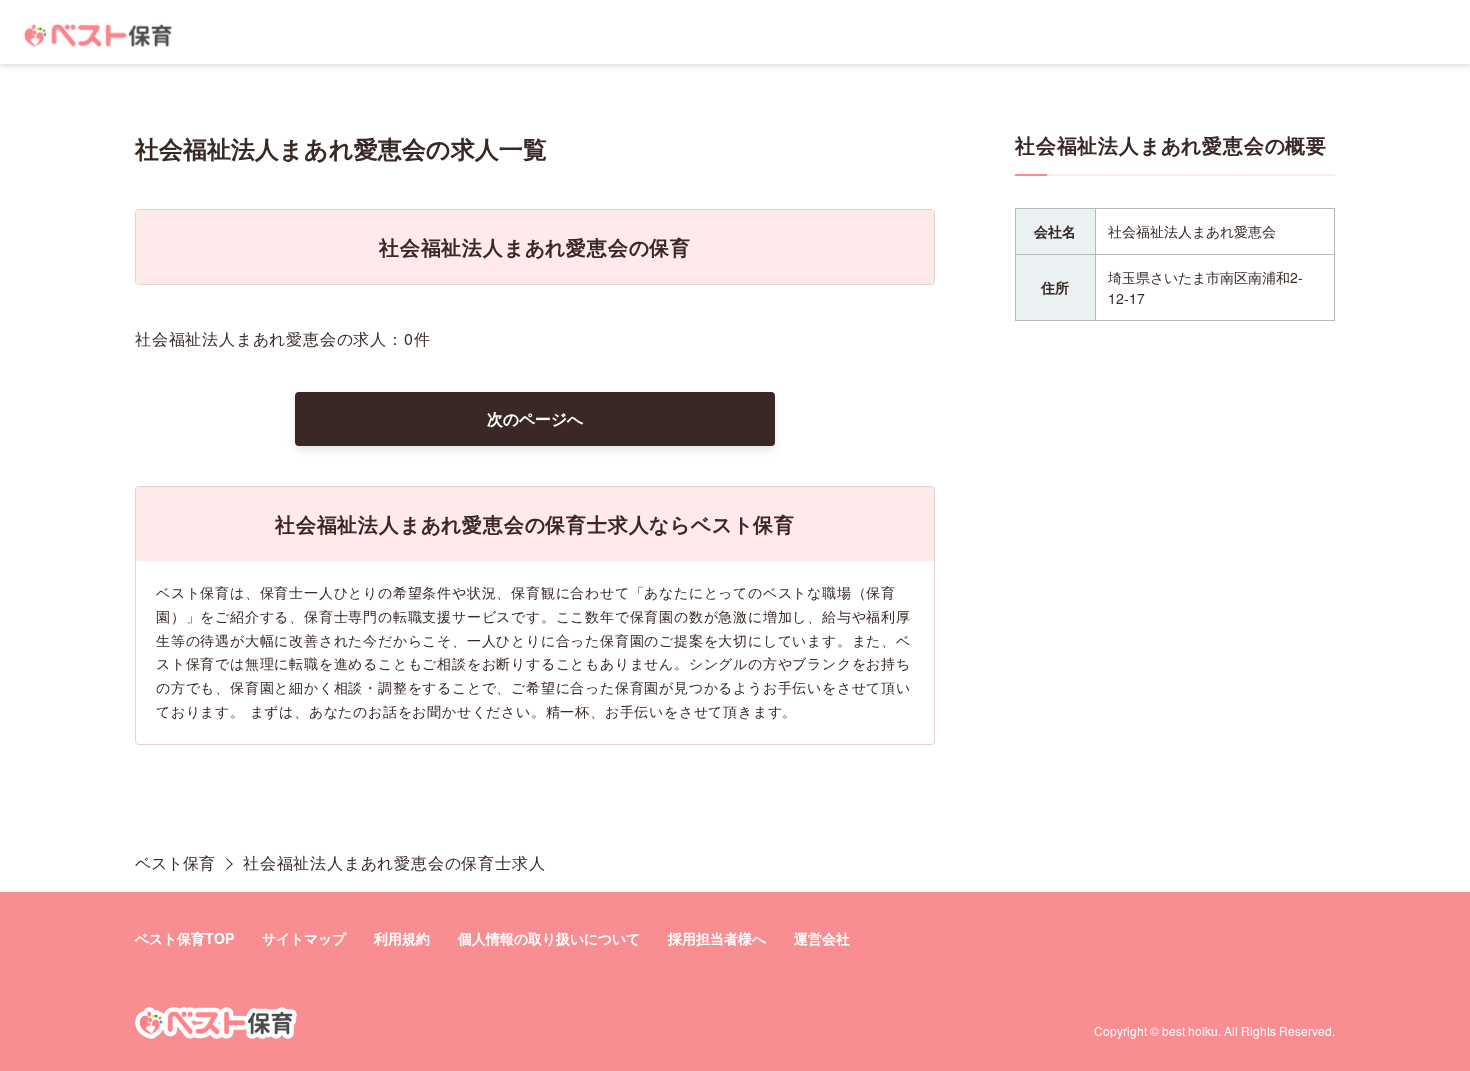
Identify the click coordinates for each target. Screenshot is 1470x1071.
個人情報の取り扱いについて (549, 938)
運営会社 (822, 938)
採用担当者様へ (717, 938)
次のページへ (535, 418)
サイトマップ (304, 938)
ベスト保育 (175, 862)
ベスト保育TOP (184, 938)
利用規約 (402, 938)
